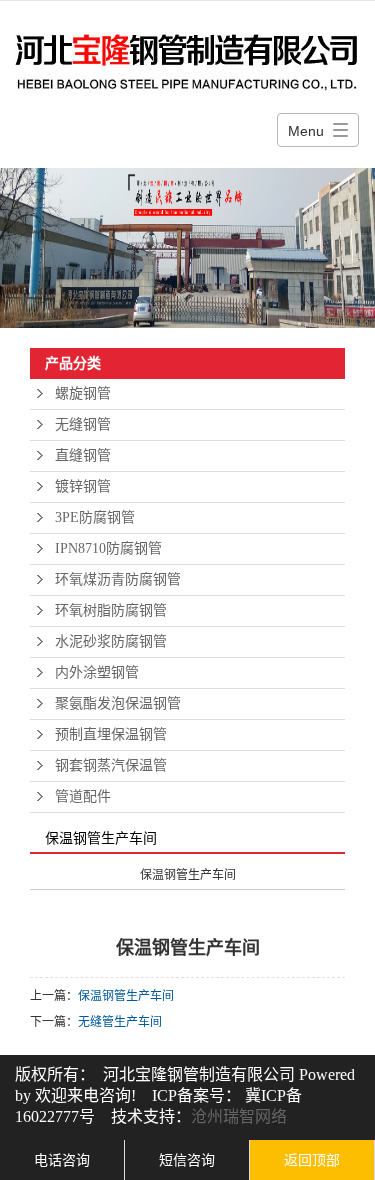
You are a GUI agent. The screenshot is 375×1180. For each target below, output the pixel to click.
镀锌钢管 (83, 486)
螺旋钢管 (83, 393)
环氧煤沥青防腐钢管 (118, 579)
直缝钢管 (83, 455)
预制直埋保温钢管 (111, 734)
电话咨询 (62, 1160)
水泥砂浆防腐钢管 (111, 641)
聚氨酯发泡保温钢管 (118, 703)
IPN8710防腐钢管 (108, 548)
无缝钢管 (83, 424)
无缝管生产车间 (120, 1022)
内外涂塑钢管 (97, 672)
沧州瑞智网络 (239, 1116)
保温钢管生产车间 (126, 996)
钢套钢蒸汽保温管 (111, 765)
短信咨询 (187, 1160)
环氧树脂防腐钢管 (111, 610)
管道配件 (83, 796)
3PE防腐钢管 (95, 517)
